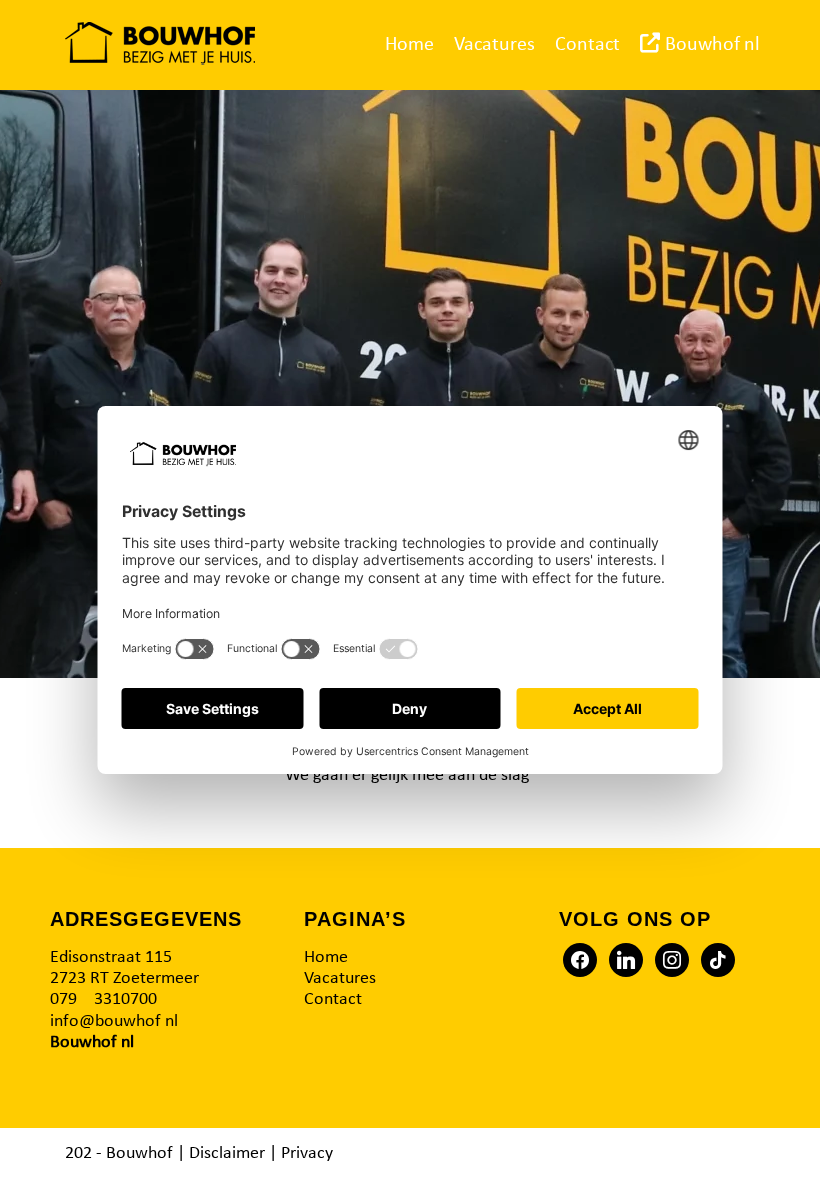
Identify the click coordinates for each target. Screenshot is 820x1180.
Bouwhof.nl (92, 1042)
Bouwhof (139, 1153)
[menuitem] (409, 45)
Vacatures (340, 978)
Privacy (307, 1153)
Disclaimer (227, 1153)
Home (326, 957)
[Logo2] (160, 45)
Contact (333, 999)
